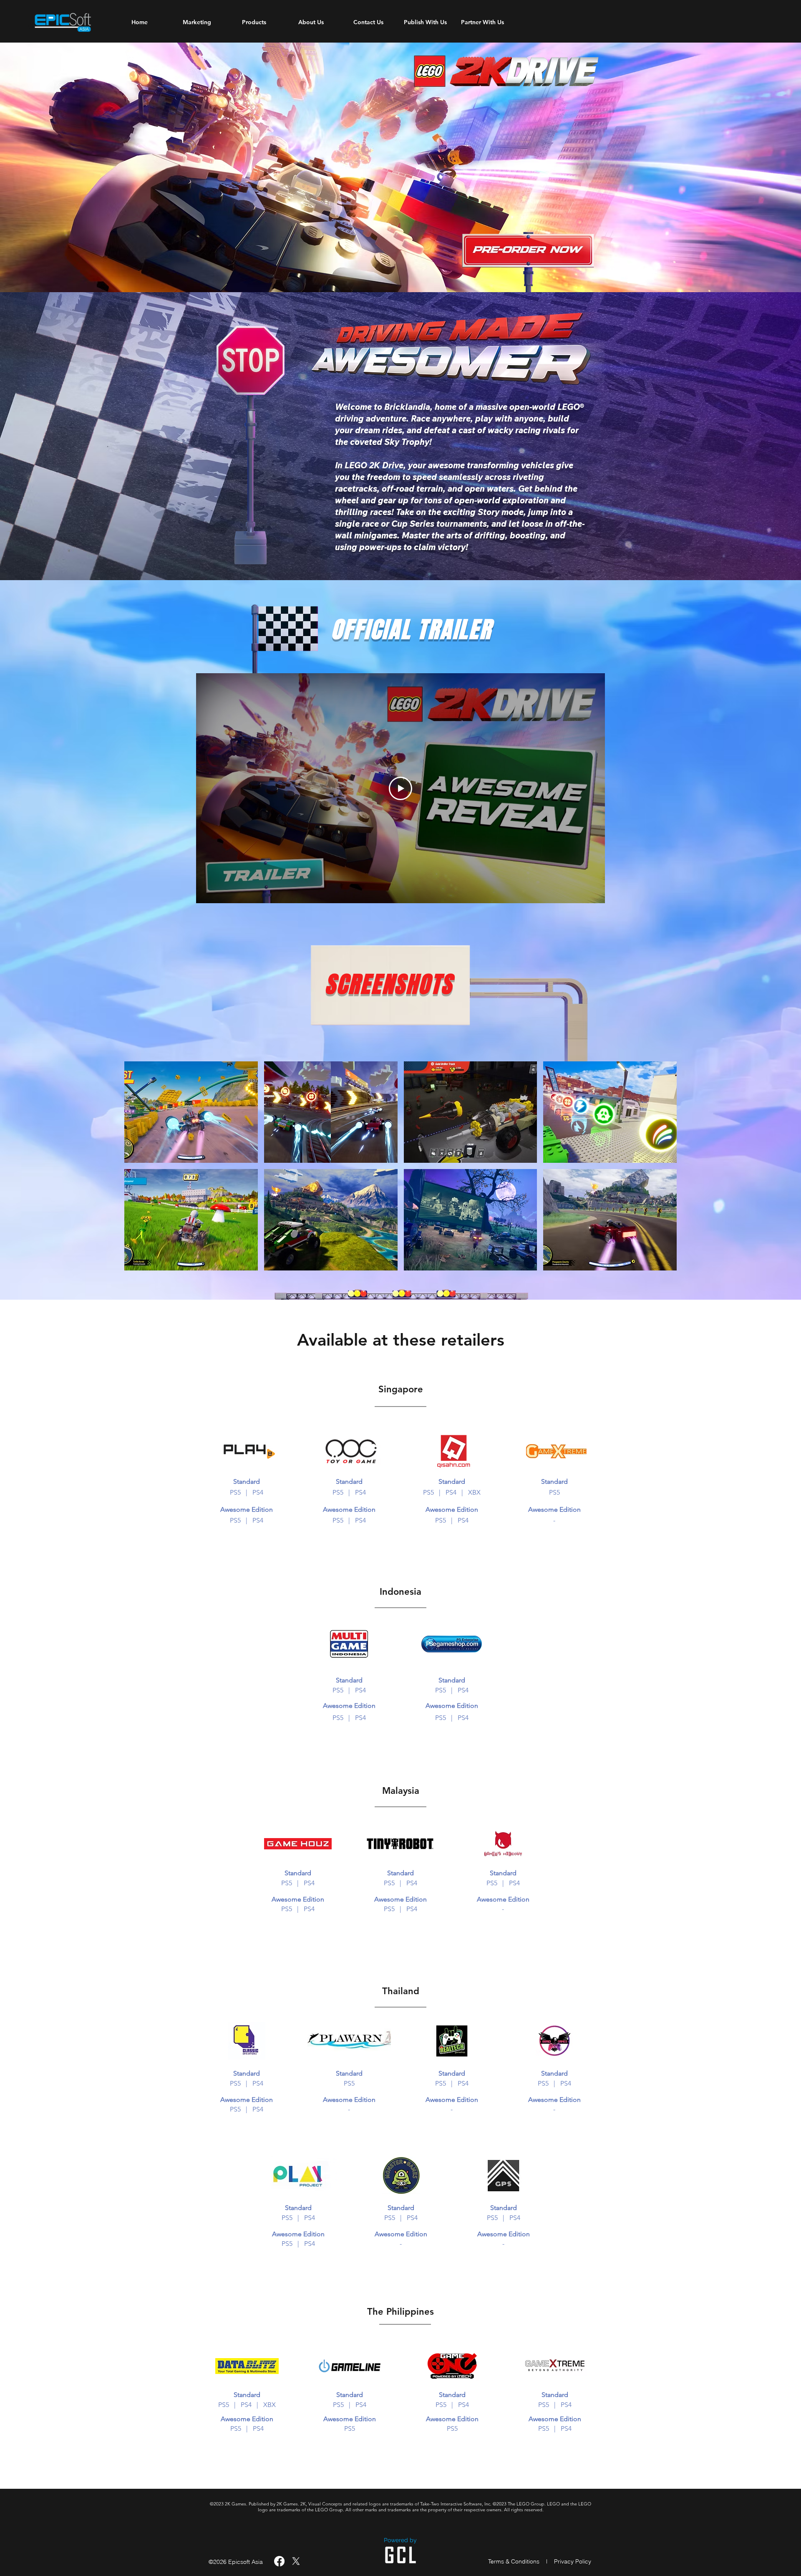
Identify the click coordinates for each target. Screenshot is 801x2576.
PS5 (235, 1492)
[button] (191, 1112)
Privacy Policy (573, 2561)
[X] (296, 2561)
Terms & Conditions (514, 2561)
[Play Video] (400, 788)
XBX (270, 2405)
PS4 (258, 1492)
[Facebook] (279, 2561)
